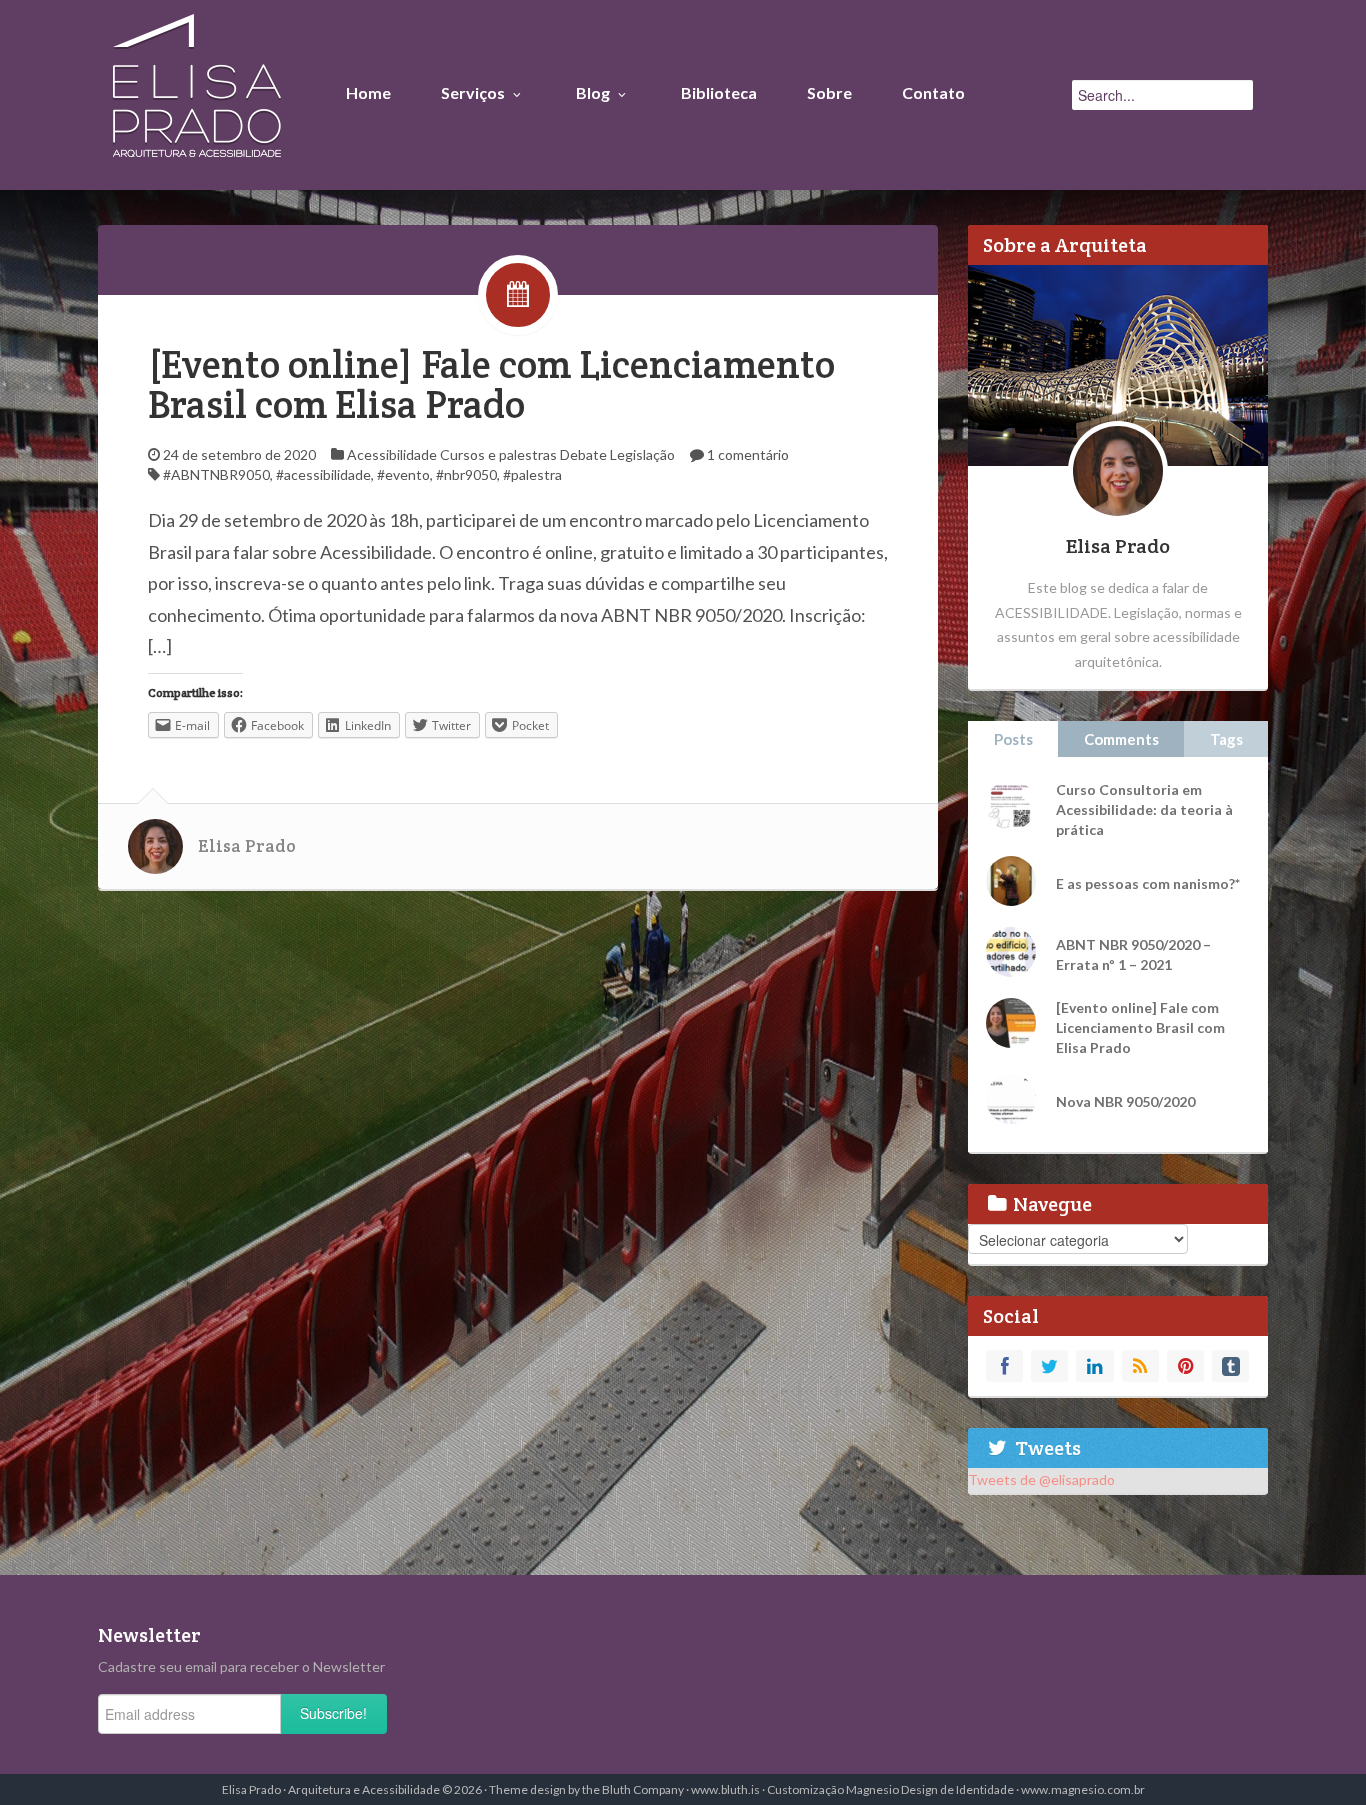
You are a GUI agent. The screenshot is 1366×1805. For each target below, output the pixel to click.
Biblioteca (719, 92)
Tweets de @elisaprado (1041, 1479)
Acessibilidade (392, 454)
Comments (1121, 739)
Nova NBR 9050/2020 (1125, 1101)
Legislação (642, 454)
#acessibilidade (323, 474)
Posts (1013, 739)
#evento (403, 474)
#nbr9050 (466, 474)
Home (368, 92)
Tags (1226, 739)
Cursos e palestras (498, 454)
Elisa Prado (247, 846)
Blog (593, 92)
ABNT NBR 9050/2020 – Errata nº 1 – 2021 (1133, 954)
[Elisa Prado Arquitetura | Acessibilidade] (197, 90)
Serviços (473, 92)
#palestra (532, 474)
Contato (933, 92)
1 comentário (748, 454)
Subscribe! (333, 1713)
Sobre (829, 92)
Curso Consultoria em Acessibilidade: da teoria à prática (1144, 809)
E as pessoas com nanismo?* (1148, 883)
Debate (583, 454)
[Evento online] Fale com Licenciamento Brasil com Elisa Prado (491, 384)
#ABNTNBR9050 (216, 474)
